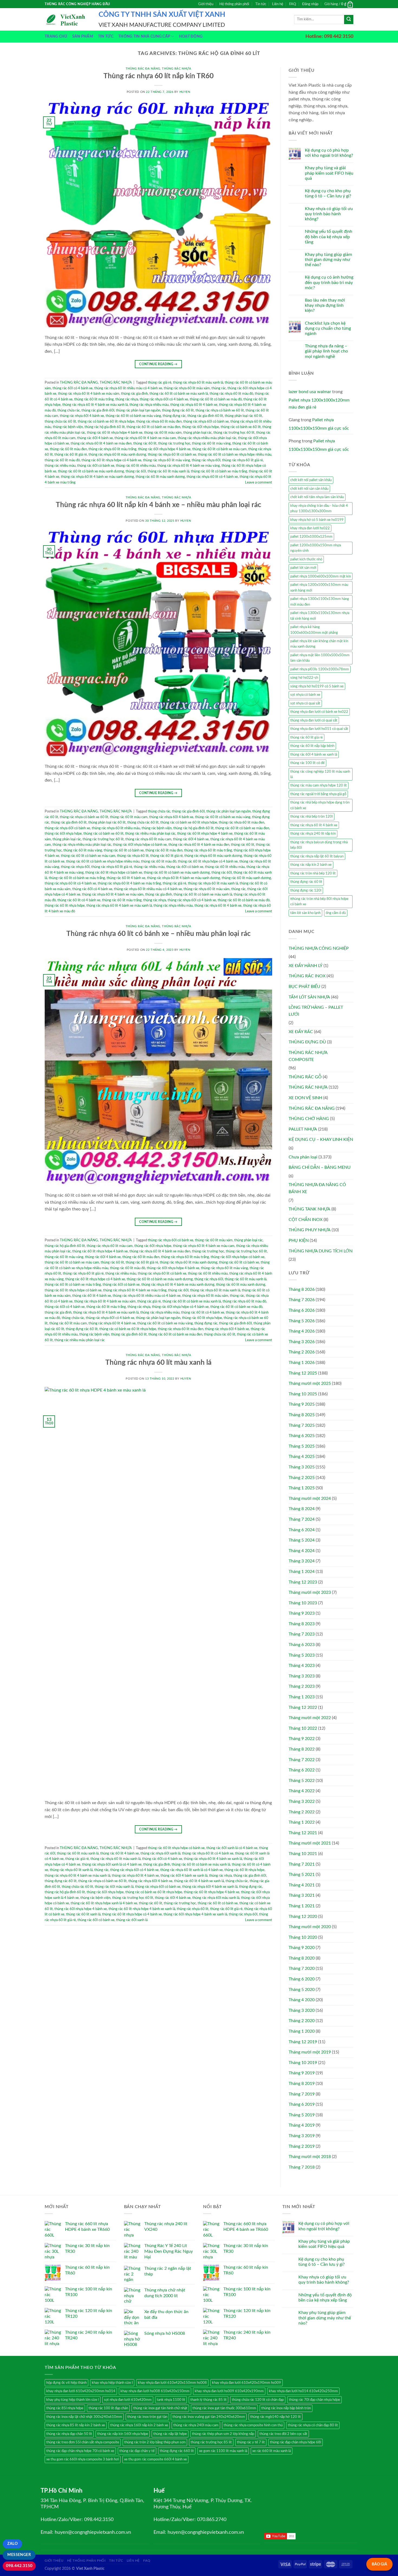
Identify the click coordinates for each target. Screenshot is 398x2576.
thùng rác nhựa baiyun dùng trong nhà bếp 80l (319, 845)
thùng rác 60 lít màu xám (163, 433)
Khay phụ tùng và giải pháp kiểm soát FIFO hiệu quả (329, 173)
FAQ (293, 4)
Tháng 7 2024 (302, 1519)
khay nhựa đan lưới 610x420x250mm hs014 (81, 2391)
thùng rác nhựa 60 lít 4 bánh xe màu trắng (129, 883)
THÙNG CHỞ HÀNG (309, 1119)
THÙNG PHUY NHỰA (310, 1230)
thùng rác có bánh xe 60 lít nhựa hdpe (106, 422)
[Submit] (349, 19)
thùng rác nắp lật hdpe (170, 2434)
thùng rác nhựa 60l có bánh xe (206, 422)
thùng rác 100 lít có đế (307, 763)
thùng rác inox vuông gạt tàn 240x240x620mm (209, 2417)
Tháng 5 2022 (302, 1781)
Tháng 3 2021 (302, 1895)
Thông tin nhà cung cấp (144, 36)
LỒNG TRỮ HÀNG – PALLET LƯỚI (316, 1011)
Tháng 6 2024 (302, 1530)
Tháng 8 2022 (302, 1749)
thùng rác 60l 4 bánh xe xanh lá (184, 1876)
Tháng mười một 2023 (310, 1592)
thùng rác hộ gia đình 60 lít (105, 427)
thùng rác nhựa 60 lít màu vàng (167, 460)
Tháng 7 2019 (302, 2094)
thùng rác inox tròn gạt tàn (147, 2417)
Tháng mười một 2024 (310, 1498)
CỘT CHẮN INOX (306, 1220)
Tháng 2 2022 (302, 1812)
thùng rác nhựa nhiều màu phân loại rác (207, 438)
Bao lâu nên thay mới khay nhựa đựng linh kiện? (325, 305)
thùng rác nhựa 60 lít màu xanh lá (198, 383)
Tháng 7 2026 (302, 1300)
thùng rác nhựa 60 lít (133, 856)
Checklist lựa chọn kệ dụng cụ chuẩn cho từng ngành (328, 328)
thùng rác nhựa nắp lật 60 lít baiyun (317, 856)
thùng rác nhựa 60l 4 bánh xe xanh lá (210, 1887)
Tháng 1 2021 (302, 1906)
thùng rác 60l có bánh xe (96, 466)
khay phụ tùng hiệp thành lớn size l (73, 2400)
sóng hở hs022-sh (304, 678)
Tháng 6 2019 (302, 2104)
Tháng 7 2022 (302, 1760)
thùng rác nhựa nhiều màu (149, 405)
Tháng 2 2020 (302, 2021)
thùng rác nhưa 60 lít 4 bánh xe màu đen (101, 443)
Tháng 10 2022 (303, 1728)
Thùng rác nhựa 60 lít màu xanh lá (158, 1363)
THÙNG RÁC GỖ (305, 1077)
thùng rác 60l (136, 471)
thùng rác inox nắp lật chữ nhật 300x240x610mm (84, 2417)
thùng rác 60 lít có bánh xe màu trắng (219, 471)
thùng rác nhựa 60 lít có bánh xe (172, 455)
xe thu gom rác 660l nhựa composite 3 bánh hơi (83, 2459)
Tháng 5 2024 (302, 1540)
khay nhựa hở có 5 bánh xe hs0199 (317, 520)
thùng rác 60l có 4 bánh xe (73, 388)
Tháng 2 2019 (302, 2146)
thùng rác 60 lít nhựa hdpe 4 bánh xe (115, 433)
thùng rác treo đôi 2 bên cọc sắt (283, 2434)
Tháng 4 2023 (302, 1666)
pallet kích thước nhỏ (306, 559)
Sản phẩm (83, 36)
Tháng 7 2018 (302, 2167)
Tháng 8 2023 (302, 1624)
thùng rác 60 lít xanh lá (83, 1914)
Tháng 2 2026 (302, 1352)
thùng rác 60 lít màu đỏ (62, 460)
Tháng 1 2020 (302, 2031)
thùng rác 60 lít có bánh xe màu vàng (133, 416)
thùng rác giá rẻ (160, 383)
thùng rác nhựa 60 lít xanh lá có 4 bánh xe (192, 1870)
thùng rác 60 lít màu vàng (211, 443)
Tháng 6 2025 (302, 1436)
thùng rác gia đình (134, 394)
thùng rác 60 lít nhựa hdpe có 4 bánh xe (111, 460)
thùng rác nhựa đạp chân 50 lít (69, 2434)
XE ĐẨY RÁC (301, 1032)
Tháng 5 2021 (302, 1875)
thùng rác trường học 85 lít (211, 2442)
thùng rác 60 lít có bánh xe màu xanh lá (179, 394)
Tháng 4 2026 (302, 1331)
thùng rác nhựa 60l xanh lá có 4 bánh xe (112, 1865)
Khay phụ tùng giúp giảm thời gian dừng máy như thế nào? (328, 260)
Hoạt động (191, 36)
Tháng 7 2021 (302, 1864)
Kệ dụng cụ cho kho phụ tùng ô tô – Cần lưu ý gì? (328, 193)
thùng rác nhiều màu (60, 466)
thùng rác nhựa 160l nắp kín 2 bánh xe (139, 2425)
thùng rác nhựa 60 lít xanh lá (71, 1870)
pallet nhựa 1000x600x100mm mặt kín (321, 576)
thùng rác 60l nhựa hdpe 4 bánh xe (164, 449)
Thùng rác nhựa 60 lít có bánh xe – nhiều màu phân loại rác (159, 934)
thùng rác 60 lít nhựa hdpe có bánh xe (114, 873)
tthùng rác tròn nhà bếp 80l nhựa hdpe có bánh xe (319, 902)
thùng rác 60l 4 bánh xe (95, 438)
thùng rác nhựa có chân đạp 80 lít (313, 2425)
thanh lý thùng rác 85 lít (208, 2400)
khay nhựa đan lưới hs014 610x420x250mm (303, 2391)
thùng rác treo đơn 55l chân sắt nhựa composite (83, 2442)
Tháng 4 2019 (302, 2125)
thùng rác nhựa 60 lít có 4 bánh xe (212, 477)
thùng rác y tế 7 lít (251, 2442)
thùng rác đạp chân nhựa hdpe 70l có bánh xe (80, 2451)
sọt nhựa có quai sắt (305, 703)
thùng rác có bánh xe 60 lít (241, 427)
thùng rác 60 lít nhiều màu (136, 466)
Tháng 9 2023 (302, 1613)
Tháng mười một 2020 (310, 1927)
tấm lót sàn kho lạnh (305, 913)
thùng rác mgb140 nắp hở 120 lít (275, 2417)
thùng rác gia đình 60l (98, 410)
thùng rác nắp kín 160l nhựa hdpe (123, 2434)
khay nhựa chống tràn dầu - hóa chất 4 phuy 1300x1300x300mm (319, 508)
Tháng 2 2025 (302, 1478)
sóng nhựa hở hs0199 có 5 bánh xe (317, 686)
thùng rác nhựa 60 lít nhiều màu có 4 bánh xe (128, 388)
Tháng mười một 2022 (310, 1718)
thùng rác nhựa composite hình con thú (253, 2425)
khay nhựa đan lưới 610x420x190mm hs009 (247, 2383)
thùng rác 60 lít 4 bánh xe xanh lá (199, 1881)
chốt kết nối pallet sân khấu (311, 480)
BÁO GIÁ (379, 2564)
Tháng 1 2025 (302, 1488)
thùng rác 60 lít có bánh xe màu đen (153, 427)
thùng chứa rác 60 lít (60, 422)
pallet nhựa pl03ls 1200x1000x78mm (320, 669)
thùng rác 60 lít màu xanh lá (168, 471)
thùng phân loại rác (198, 433)
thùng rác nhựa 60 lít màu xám (187, 388)
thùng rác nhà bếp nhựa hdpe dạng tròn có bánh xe (320, 805)
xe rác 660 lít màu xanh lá (272, 2451)
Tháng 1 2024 (302, 1572)
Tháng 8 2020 (302, 1958)
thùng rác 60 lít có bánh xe (124, 850)
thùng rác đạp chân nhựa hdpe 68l (296, 2442)
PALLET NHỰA (303, 1129)
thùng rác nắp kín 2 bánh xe (311, 865)
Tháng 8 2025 (302, 1415)
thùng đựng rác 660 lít (177, 2451)
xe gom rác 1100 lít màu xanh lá (223, 2451)
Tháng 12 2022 (303, 1707)
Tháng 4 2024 (302, 1551)
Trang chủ (56, 36)
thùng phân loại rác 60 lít (243, 416)
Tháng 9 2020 (302, 1948)
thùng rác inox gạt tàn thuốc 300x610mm (224, 2408)
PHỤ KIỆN (299, 1240)
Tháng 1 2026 (302, 1363)
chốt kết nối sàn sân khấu (309, 489)
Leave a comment (259, 482)
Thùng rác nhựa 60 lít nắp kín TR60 (159, 76)
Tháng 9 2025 (302, 1404)
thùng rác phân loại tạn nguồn (138, 410)
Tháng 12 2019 (303, 2042)
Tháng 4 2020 (302, 2000)
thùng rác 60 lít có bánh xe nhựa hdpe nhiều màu (235, 455)
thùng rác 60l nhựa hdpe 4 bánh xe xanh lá (195, 1914)
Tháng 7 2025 (302, 1425)
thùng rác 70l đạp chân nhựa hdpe (314, 2400)
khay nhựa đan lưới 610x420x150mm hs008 (172, 2383)
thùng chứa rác (69, 410)
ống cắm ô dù (336, 913)
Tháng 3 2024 (302, 1561)
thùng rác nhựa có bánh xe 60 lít (220, 410)
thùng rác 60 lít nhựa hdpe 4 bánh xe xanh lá (142, 1909)
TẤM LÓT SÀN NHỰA (309, 997)
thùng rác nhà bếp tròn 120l (311, 817)
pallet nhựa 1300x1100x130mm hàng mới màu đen (320, 602)
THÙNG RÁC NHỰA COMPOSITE (308, 1056)
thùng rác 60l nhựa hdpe (200, 427)
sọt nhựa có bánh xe (305, 695)
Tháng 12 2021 (303, 1833)
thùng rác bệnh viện (68, 427)
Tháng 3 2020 (302, 2010)
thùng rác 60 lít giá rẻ (71, 455)
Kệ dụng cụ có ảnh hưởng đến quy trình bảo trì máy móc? (329, 282)
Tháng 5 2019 (302, 2115)
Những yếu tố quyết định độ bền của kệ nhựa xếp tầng (329, 237)
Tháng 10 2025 (303, 1394)
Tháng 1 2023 (302, 1697)
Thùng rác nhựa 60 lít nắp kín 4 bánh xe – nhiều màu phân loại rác (159, 505)
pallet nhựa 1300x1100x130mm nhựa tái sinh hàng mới (320, 616)
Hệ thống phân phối (234, 4)
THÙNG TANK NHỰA (309, 1209)
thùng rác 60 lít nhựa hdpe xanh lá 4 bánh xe (104, 1903)
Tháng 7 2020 (302, 1968)
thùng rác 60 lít (145, 443)
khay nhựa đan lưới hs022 (310, 528)
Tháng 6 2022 (302, 1770)
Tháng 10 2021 (303, 1854)
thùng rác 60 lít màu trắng (94, 399)
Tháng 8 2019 (302, 2084)
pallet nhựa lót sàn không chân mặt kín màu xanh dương (319, 644)
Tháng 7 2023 (302, 1634)
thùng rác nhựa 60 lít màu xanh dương (117, 455)
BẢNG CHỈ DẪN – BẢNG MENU (320, 1167)
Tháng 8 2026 (302, 1289)
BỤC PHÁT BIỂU (304, 987)
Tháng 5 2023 (302, 1655)
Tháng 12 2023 (303, 1582)
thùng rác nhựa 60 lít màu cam (148, 839)
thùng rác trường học (208, 1251)
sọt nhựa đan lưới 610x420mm (128, 2400)
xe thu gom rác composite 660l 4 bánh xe (155, 2459)
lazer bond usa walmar (310, 392)
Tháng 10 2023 (303, 1603)
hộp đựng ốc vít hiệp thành (66, 2383)
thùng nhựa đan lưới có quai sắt (314, 720)
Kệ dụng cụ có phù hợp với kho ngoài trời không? (329, 153)
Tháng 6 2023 (302, 1645)
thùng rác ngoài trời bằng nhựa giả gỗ (318, 794)
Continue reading (158, 364)
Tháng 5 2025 (302, 1446)
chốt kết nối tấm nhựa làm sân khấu (317, 497)
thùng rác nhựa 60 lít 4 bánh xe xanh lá (213, 1859)
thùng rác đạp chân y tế (137, 2451)
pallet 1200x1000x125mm (311, 537)
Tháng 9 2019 (302, 2073)
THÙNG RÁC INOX (307, 976)
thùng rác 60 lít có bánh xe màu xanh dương (91, 471)
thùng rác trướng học (174, 443)
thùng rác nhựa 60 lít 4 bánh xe (194, 405)
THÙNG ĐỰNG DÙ (307, 1042)
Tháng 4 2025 (302, 1457)
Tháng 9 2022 (302, 1739)
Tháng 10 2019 (303, 2063)
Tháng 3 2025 (302, 1467)
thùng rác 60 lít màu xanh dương (160, 477)
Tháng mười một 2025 (310, 1383)
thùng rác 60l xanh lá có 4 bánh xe (232, 1848)
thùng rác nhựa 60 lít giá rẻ (242, 460)
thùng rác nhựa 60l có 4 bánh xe (164, 399)
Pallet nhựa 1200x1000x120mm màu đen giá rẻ (319, 404)
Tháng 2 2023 (302, 1686)
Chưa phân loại (303, 1157)
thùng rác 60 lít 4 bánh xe (126, 878)
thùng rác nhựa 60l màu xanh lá (216, 1898)
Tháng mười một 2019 (310, 2052)
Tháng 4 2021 (302, 1885)
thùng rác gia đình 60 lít (205, 416)
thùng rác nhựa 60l (206, 460)
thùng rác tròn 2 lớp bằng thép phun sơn (155, 2442)
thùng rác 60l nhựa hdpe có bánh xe (140, 845)
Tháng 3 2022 (302, 1801)
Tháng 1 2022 (302, 1822)
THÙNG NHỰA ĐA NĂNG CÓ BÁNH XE (317, 1188)
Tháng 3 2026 (302, 1342)
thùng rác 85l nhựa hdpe (65, 2408)
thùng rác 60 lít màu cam (129, 817)
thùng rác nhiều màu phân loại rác (150, 834)
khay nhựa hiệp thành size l (112, 2383)
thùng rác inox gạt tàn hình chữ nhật (160, 2408)
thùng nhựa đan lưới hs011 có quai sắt (319, 729)
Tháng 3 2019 (302, 2136)
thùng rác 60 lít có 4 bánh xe (79, 900)
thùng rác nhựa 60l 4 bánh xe (82, 416)
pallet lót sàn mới (303, 568)
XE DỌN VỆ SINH (305, 1098)
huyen (185, 92)
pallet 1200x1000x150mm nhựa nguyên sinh (316, 548)
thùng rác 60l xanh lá (132, 1920)
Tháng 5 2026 (302, 1321)
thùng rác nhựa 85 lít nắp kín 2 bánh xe (76, 2425)
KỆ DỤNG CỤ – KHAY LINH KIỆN (321, 1140)
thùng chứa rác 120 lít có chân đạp (258, 2400)
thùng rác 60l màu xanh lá (114, 1887)
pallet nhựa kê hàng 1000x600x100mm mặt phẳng (314, 630)
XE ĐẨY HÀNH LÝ (306, 966)
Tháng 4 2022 (302, 1791)
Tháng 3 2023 (302, 1676)
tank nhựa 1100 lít (171, 2400)
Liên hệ (278, 4)
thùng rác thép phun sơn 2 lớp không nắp (223, 2434)
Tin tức (261, 4)
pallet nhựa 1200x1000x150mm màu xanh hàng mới (319, 587)
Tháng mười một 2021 (310, 1843)
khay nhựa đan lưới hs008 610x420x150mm (155, 2391)
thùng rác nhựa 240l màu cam (196, 2425)
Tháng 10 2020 (303, 1937)
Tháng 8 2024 (302, 1509)
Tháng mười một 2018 (310, 2157)
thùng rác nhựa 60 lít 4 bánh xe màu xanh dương (97, 477)
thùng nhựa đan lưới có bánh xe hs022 (319, 712)
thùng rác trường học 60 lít (234, 433)
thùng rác (219, 388)
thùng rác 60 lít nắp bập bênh (312, 746)
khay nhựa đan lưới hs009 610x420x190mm (229, 2391)
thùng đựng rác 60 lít (178, 410)
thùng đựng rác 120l (306, 890)
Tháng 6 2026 (302, 1310)
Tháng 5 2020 (302, 1990)
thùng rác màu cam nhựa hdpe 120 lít (319, 785)
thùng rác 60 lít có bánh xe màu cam (219, 449)
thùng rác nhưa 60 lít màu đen (159, 422)
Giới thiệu (206, 4)
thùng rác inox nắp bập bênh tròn (286, 2408)
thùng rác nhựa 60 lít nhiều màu (116, 828)
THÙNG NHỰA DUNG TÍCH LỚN (321, 1251)
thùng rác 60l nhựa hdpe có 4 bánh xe (180, 1307)
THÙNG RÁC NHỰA (177, 69)
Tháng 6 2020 (302, 1979)
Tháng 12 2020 (303, 1917)
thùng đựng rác (174, 416)
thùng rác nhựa (127, 399)
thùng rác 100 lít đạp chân (108, 2408)
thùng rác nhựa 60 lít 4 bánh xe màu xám (89, 394)
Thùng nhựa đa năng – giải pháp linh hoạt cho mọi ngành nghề (326, 351)
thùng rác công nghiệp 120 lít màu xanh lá (320, 774)
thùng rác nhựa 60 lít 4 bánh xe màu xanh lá (95, 405)
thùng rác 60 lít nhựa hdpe (65, 906)
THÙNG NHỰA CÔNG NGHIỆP (319, 948)
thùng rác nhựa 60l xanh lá (160, 1853)
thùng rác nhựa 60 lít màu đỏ (231, 394)
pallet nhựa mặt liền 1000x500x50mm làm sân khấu (320, 658)
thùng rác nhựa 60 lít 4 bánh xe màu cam (145, 438)
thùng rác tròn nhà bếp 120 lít (313, 873)
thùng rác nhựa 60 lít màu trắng (112, 449)
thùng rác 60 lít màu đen (68, 449)
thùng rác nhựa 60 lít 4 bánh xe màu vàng (189, 466)
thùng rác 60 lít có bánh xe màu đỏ (216, 399)
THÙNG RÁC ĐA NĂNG (143, 69)
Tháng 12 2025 (303, 1373)
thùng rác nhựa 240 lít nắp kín (313, 834)
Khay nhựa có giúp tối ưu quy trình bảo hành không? (329, 214)
